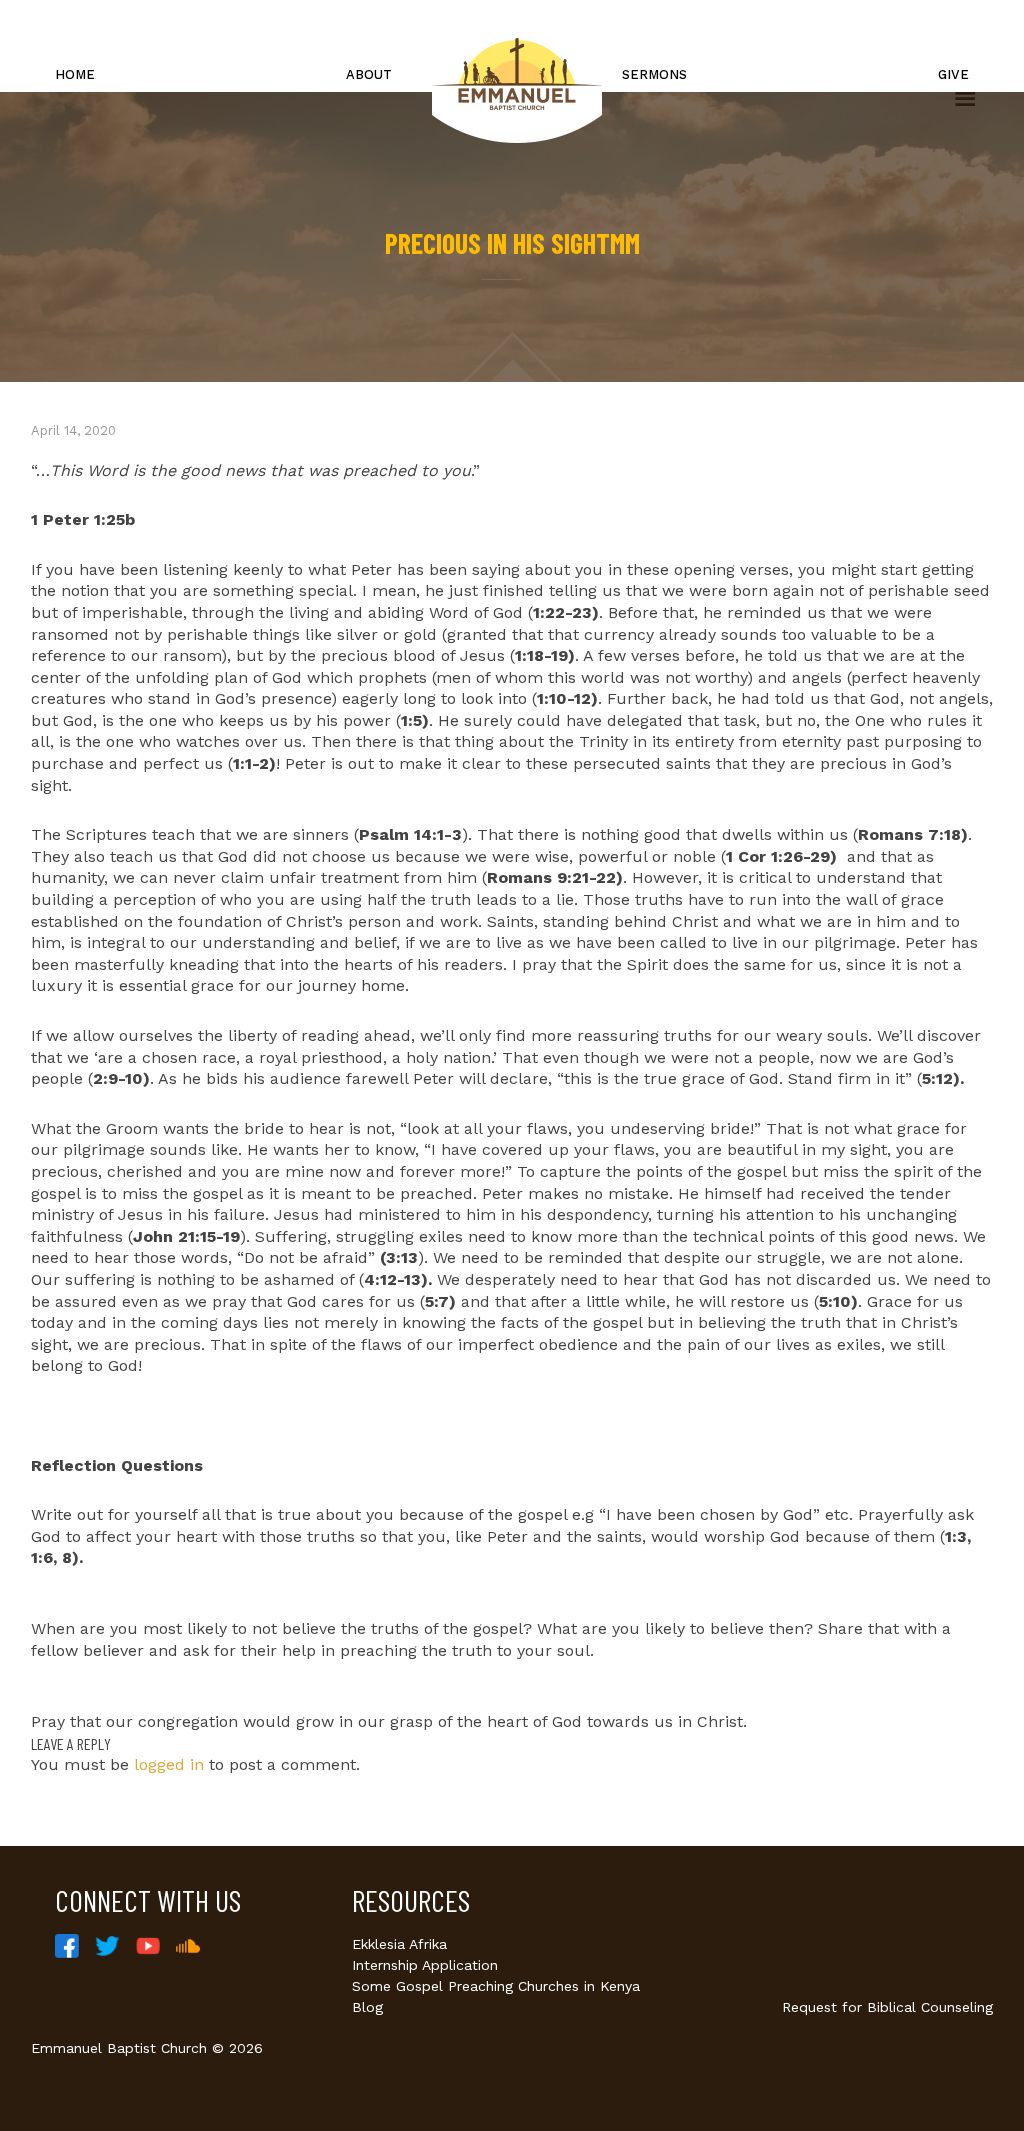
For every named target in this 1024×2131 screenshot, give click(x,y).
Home (75, 74)
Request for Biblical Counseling (887, 2007)
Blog (367, 2007)
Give (953, 74)
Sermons (654, 74)
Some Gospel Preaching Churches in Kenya (496, 1986)
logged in (169, 1764)
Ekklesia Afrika (399, 1944)
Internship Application (425, 1965)
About (369, 74)
